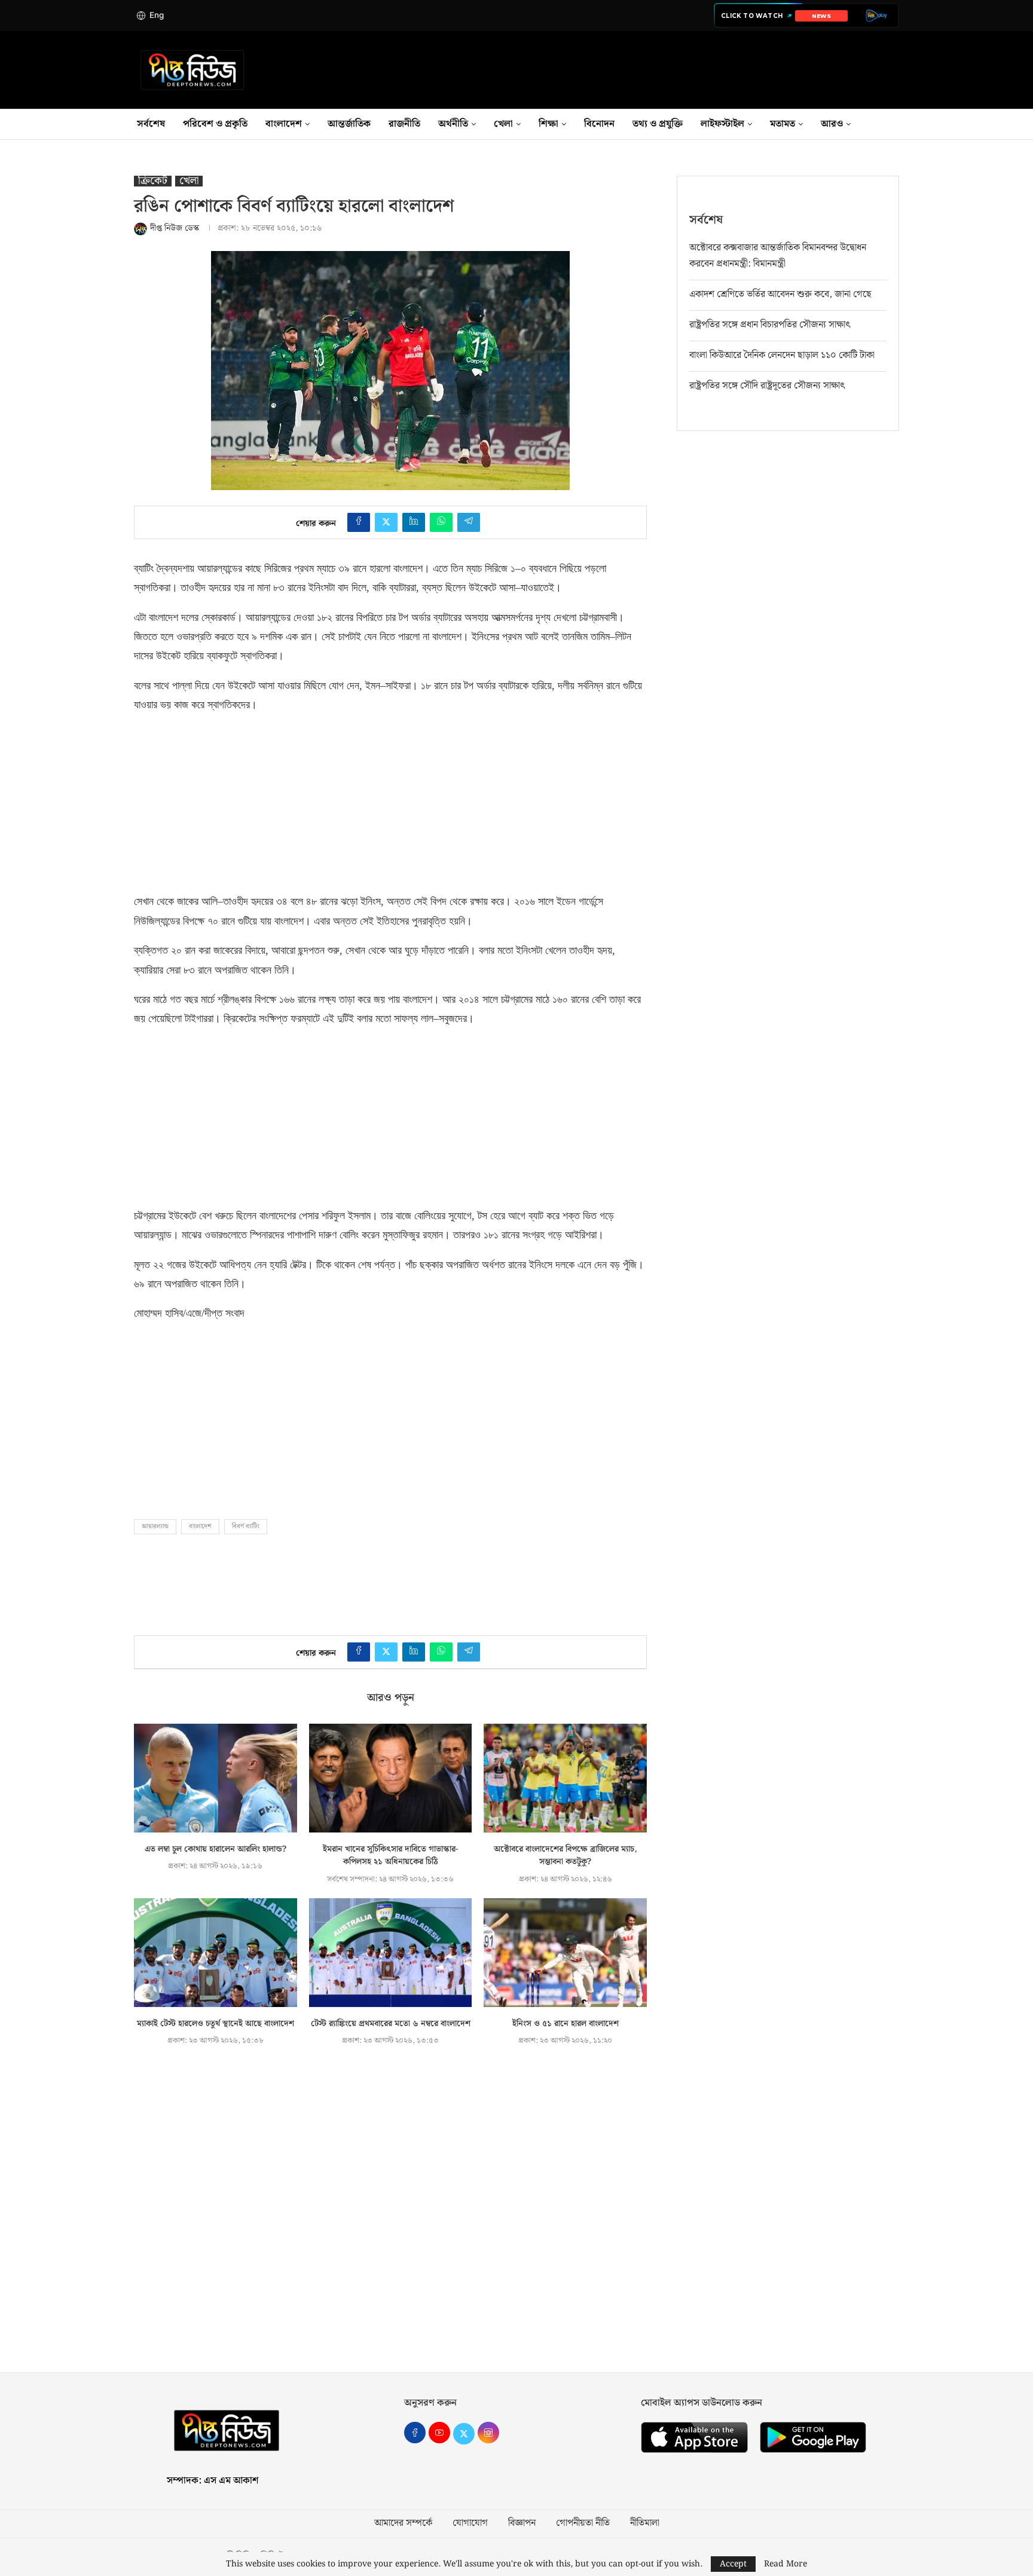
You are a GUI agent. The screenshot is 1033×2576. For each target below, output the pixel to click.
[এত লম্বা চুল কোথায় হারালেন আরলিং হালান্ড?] (216, 1778)
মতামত (783, 124)
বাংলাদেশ (284, 124)
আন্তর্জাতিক (349, 124)
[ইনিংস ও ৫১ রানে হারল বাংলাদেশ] (565, 1953)
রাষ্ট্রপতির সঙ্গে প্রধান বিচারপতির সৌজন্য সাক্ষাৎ (770, 325)
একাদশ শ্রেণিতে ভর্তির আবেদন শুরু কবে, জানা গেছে (780, 294)
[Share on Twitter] (386, 522)
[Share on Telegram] (469, 522)
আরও (832, 124)
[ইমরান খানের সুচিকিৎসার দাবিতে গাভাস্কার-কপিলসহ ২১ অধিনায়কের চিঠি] (391, 1778)
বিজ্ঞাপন (522, 2523)
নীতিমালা (645, 2523)
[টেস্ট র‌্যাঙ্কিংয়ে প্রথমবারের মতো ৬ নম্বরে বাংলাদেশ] (391, 1953)
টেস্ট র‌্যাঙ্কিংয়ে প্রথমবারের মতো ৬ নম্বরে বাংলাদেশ (391, 2024)
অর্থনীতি (453, 124)
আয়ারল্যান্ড (155, 1526)
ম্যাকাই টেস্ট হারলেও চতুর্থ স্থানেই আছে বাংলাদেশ (216, 2024)
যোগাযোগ (470, 2523)
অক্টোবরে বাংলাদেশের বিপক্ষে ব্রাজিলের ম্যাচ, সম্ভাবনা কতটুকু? (566, 1856)
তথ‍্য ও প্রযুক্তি (658, 124)
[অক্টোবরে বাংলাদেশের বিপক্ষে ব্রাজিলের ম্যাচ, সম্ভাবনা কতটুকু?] (565, 1778)
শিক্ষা (548, 124)
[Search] (899, 124)
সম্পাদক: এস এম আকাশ (213, 2481)
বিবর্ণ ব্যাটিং (246, 1526)
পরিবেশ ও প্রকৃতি (215, 124)
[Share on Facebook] (359, 522)
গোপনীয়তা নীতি (583, 2523)
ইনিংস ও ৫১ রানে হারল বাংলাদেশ (566, 2024)
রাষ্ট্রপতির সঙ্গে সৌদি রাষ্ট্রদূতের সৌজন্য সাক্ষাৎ (767, 386)
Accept (733, 2564)
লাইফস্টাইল (722, 124)
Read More (786, 2564)
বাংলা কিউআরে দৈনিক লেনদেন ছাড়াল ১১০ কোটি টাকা (782, 355)
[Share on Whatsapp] (441, 522)
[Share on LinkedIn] (414, 522)
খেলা (503, 124)
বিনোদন (599, 124)
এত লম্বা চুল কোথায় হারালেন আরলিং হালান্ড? (216, 1849)
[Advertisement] (224, 799)
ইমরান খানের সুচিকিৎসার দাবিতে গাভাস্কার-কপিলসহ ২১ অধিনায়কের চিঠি (390, 1856)
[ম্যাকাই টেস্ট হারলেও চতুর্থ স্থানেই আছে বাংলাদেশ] (216, 1953)
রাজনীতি (404, 124)
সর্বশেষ (151, 124)
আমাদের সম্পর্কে (403, 2523)
